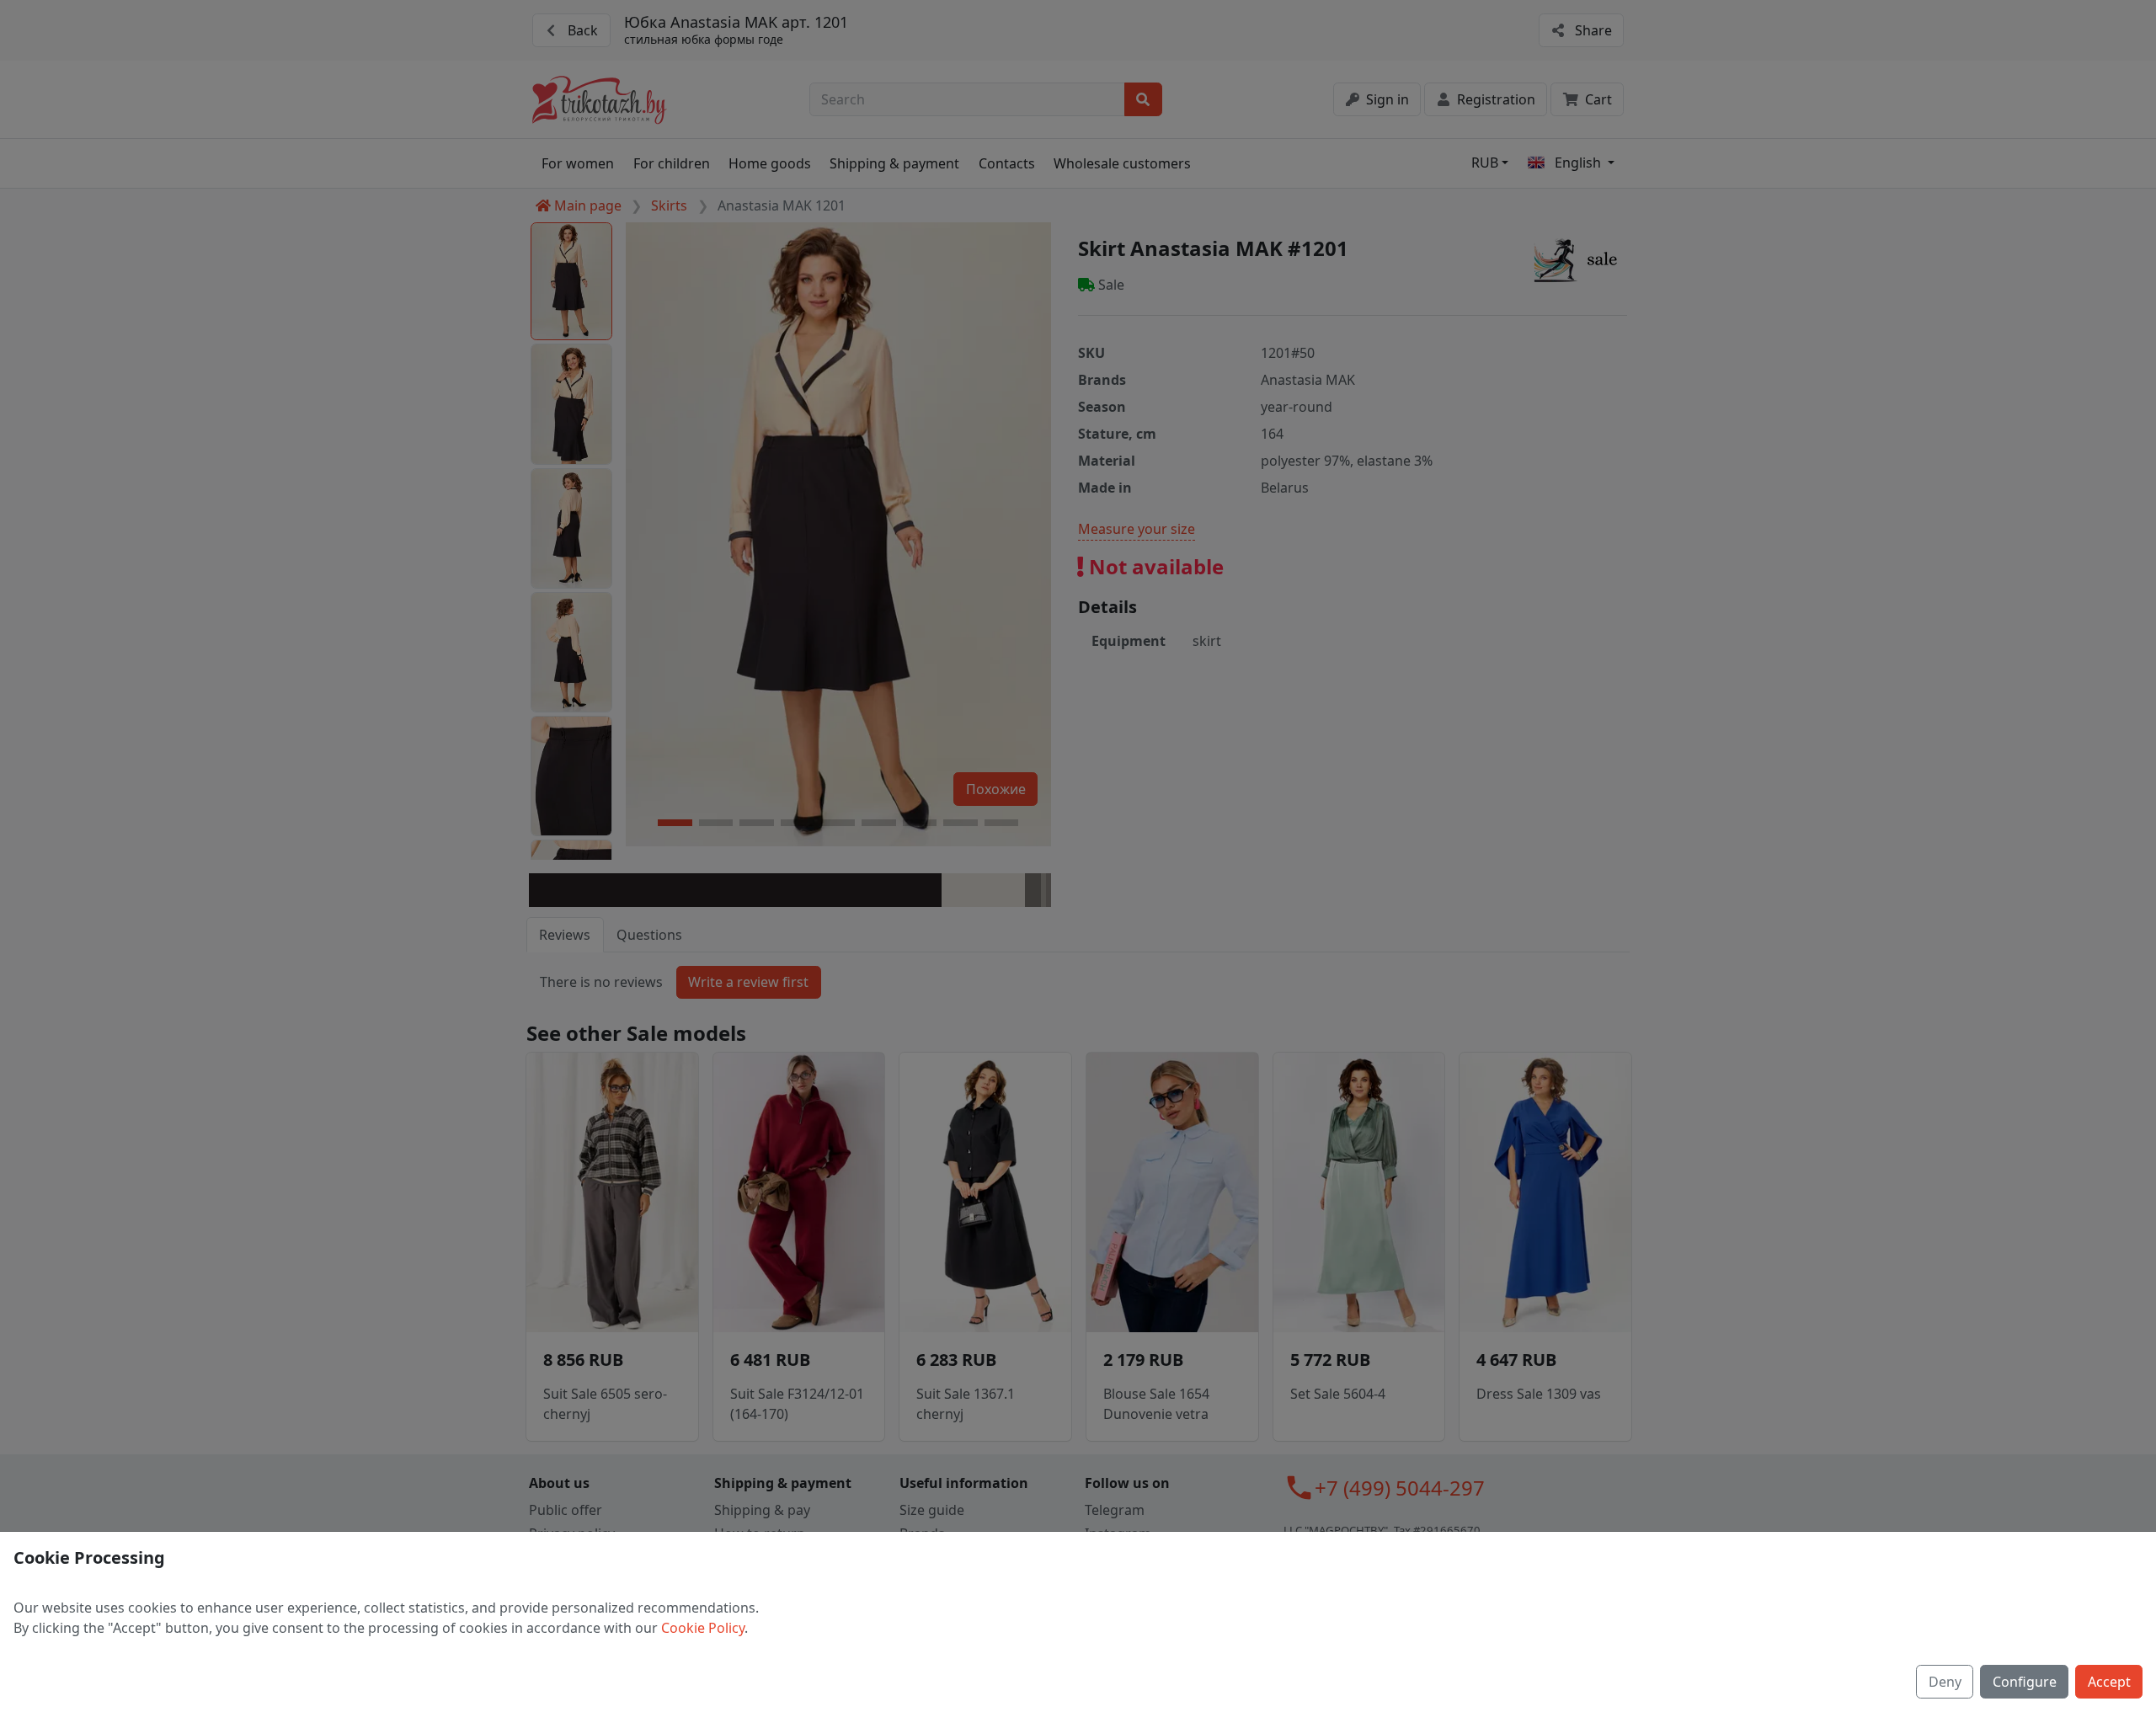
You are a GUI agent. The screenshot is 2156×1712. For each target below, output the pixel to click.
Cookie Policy (703, 1628)
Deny (1945, 1682)
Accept (2109, 1682)
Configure (2025, 1682)
